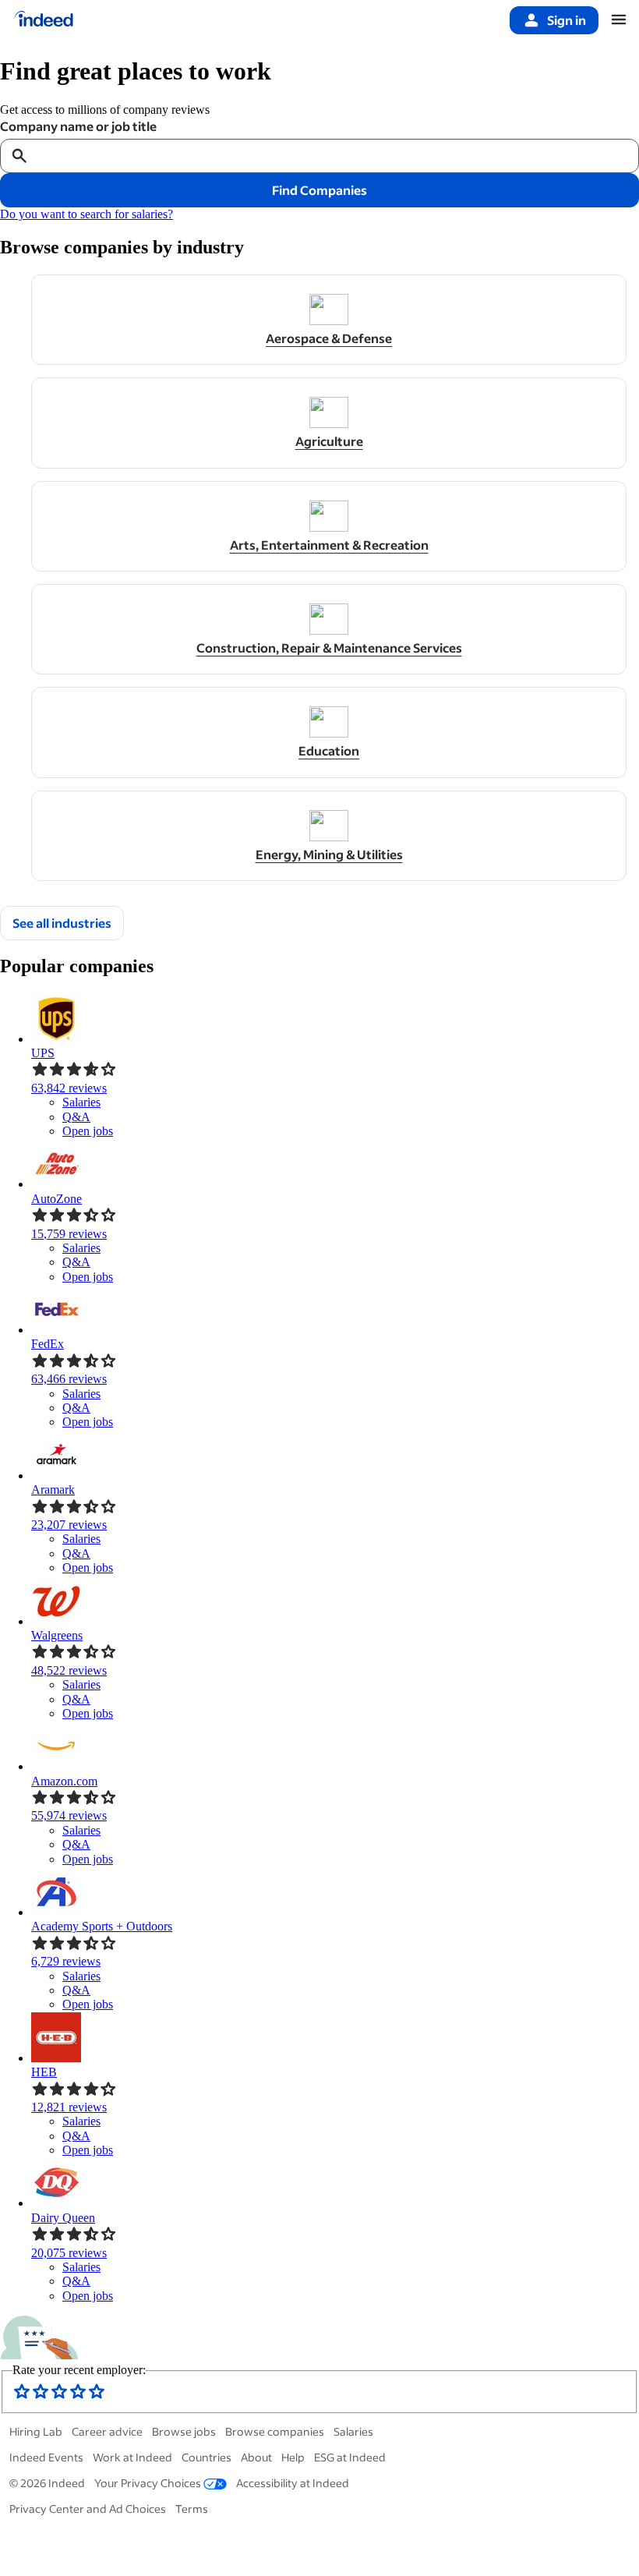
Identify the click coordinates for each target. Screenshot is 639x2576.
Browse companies (275, 2431)
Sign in (567, 20)
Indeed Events (46, 2457)
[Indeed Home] (44, 20)
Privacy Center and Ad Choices (88, 2509)
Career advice (107, 2431)
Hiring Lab (36, 2431)
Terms (192, 2509)
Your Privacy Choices (148, 2483)
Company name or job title (78, 126)
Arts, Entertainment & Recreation (329, 545)
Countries (207, 2457)
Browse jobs (184, 2431)
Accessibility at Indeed (293, 2483)
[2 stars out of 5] (41, 2396)
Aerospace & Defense (329, 338)
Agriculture (329, 441)
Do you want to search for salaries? (86, 214)
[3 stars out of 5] (59, 2396)
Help (293, 2457)
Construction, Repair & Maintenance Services (329, 648)
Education (329, 751)
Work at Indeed (132, 2457)
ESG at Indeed (350, 2457)
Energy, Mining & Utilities (329, 855)
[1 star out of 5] (22, 2396)
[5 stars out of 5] (97, 2396)
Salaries (353, 2431)
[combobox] (334, 156)
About (256, 2457)
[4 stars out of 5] (78, 2396)
